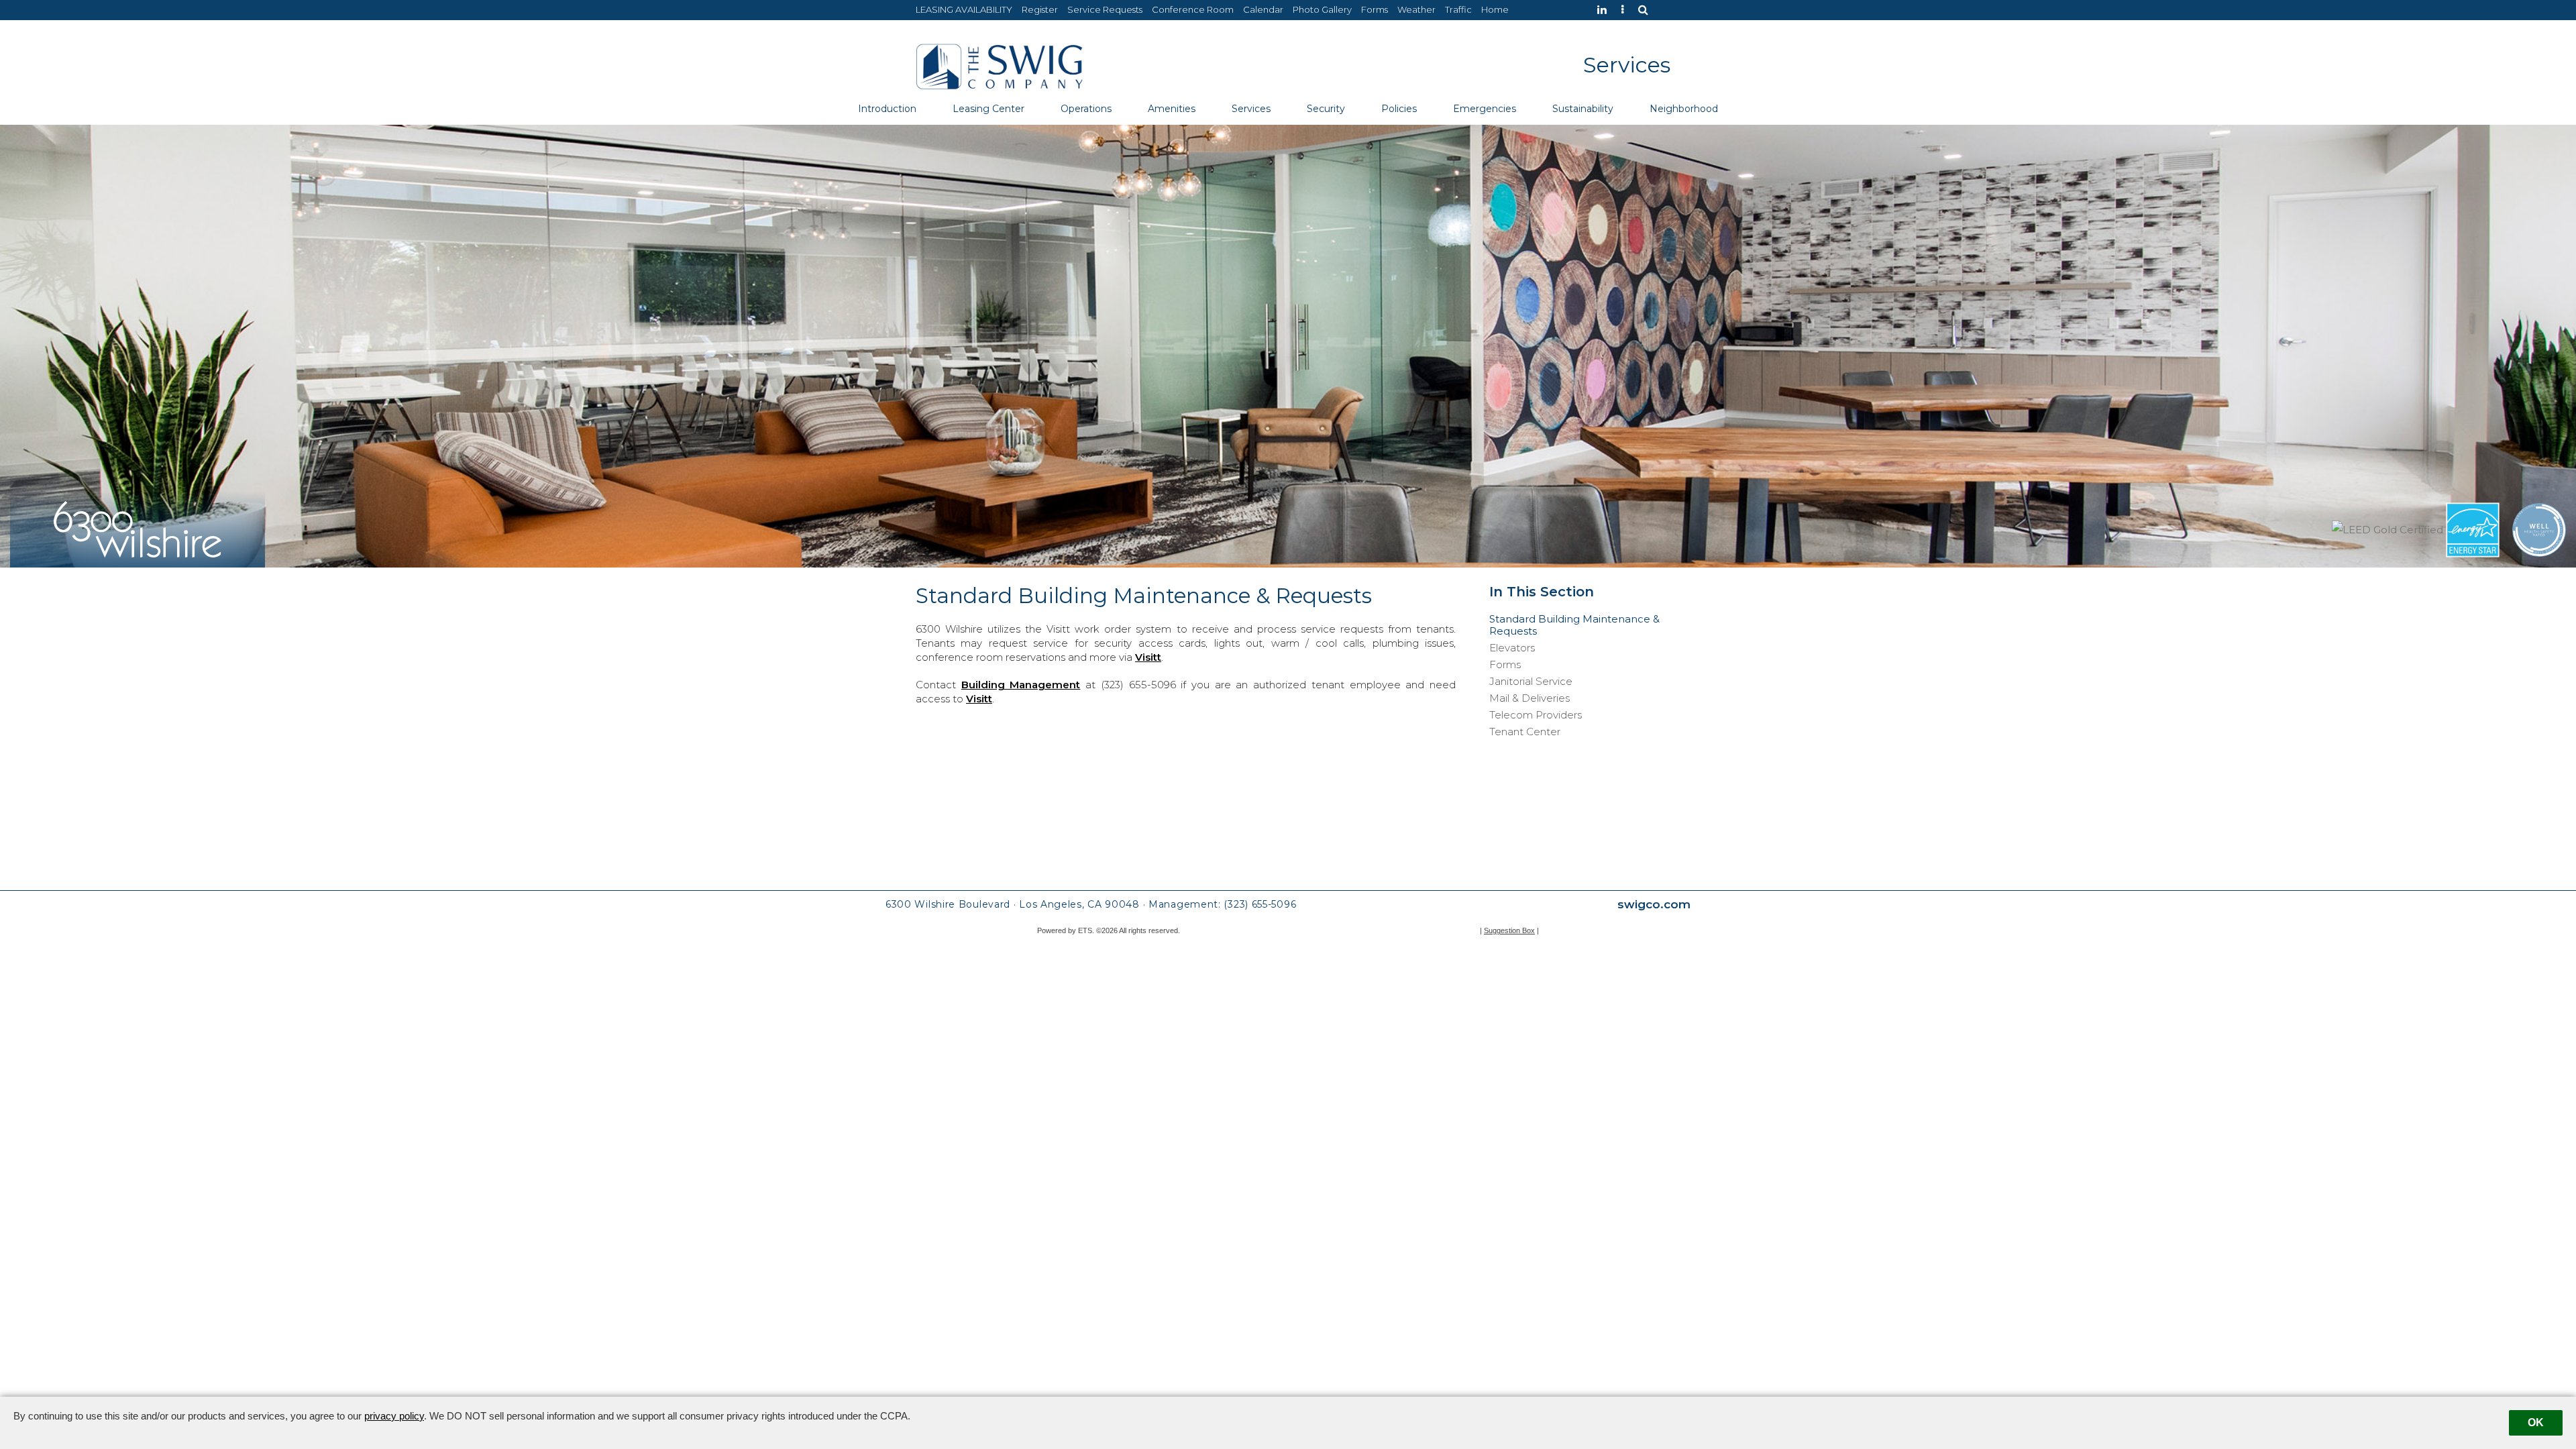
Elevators (1512, 648)
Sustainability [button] (1583, 109)
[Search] (1647, 10)
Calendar (1263, 9)
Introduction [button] (887, 109)
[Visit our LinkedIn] (1605, 10)
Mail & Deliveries (1529, 698)
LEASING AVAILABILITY (964, 9)
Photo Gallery (1322, 9)
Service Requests (1105, 9)
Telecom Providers (1536, 715)
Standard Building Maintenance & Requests (1574, 625)
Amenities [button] (1172, 109)
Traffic (1458, 9)
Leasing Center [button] (988, 109)
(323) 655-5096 (1260, 904)
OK (2536, 1423)
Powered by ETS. (1066, 930)
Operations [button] (1086, 109)
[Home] (1000, 65)
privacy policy (394, 1416)
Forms (1375, 9)
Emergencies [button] (1485, 109)
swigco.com (1654, 904)
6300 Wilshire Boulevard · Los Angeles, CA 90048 (1013, 904)
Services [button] (1251, 109)
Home (1495, 9)
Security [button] (1326, 109)
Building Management (1021, 685)
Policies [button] (1399, 109)
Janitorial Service (1531, 682)
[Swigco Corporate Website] (1626, 10)
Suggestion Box (1509, 930)
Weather (1416, 9)
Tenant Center (1525, 732)
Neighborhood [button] (1684, 109)
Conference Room (1193, 9)
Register (1040, 9)
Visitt (1148, 657)
